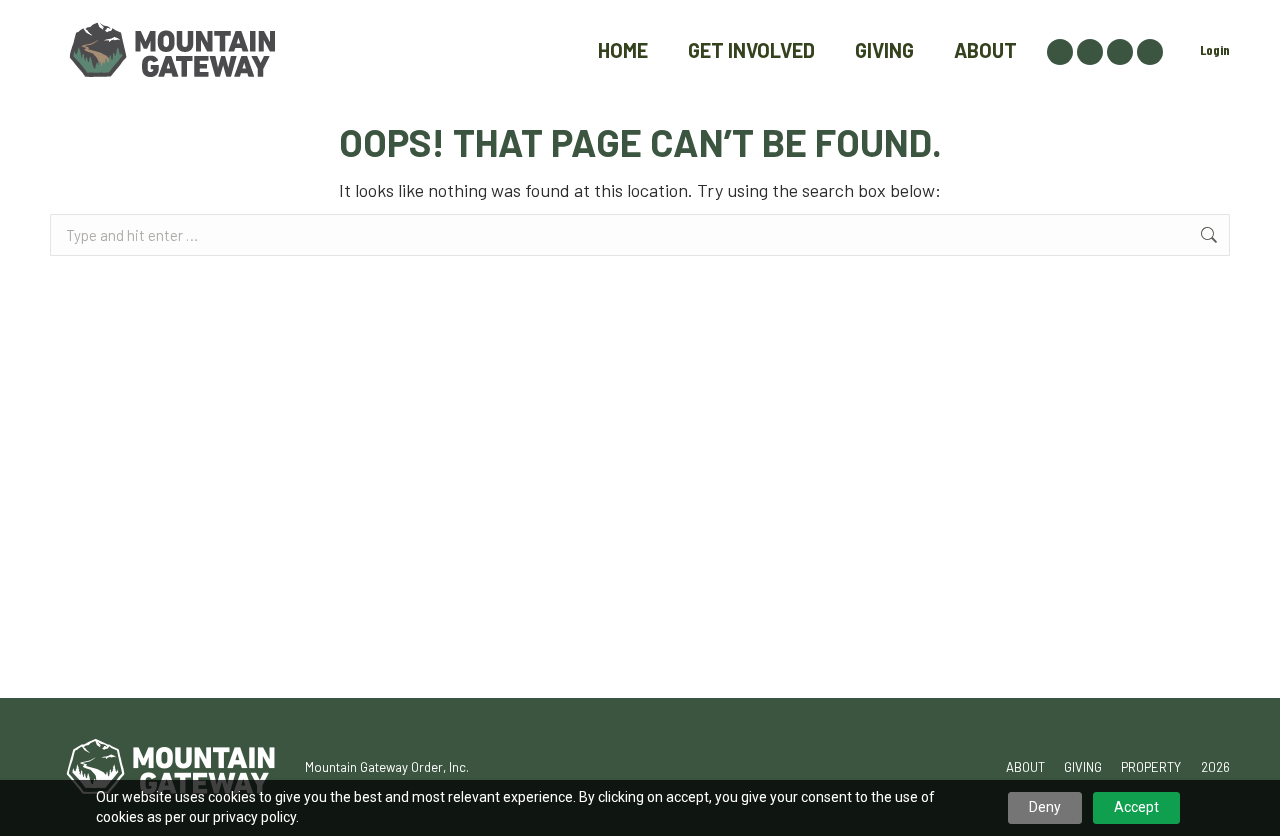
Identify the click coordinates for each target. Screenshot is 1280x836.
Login (1215, 49)
